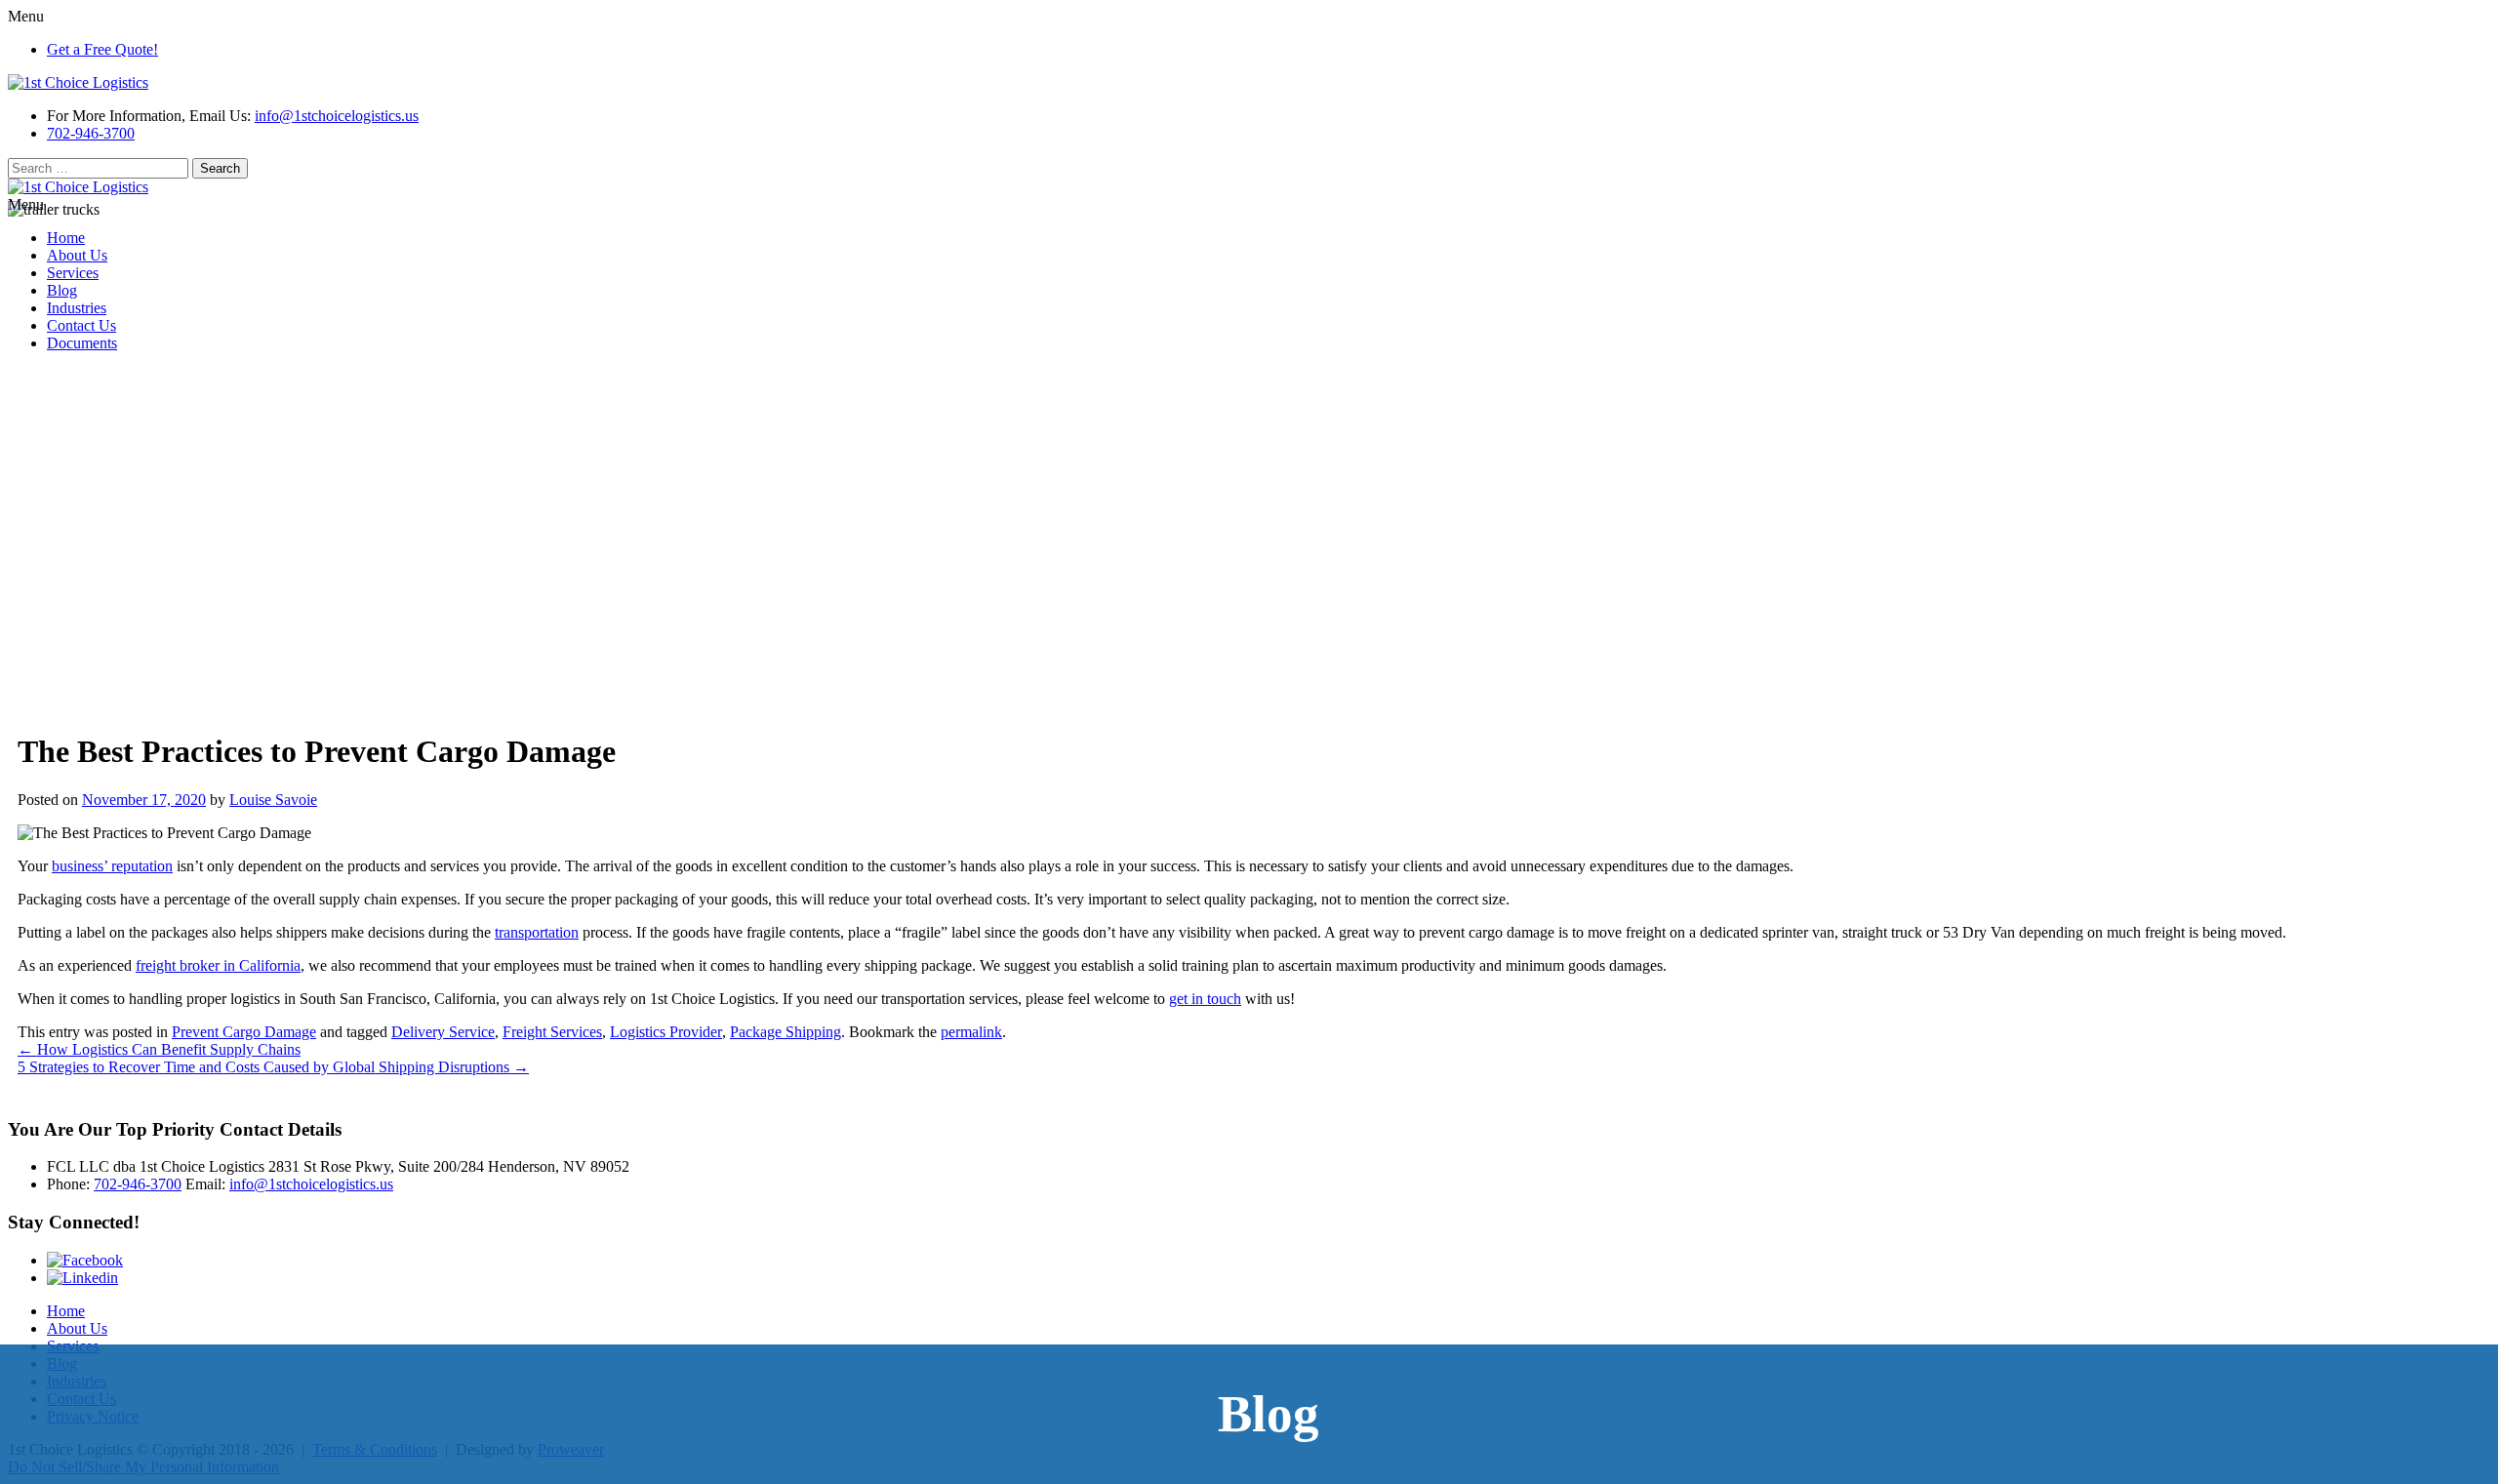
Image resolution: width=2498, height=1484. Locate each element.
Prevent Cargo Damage (244, 1032)
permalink (971, 1032)
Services (73, 273)
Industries (77, 308)
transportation (537, 932)
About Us (77, 255)
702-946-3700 (91, 133)
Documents (82, 343)
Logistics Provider (666, 1032)
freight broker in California (218, 965)
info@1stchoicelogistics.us (337, 116)
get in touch (1205, 999)
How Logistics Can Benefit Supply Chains (159, 1049)
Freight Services (552, 1032)
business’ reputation (112, 866)
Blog (62, 290)
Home (66, 238)
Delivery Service (443, 1032)
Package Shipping (786, 1032)
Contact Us (81, 325)
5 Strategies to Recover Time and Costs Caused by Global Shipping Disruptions (273, 1067)
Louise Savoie (273, 800)
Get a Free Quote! (102, 49)
